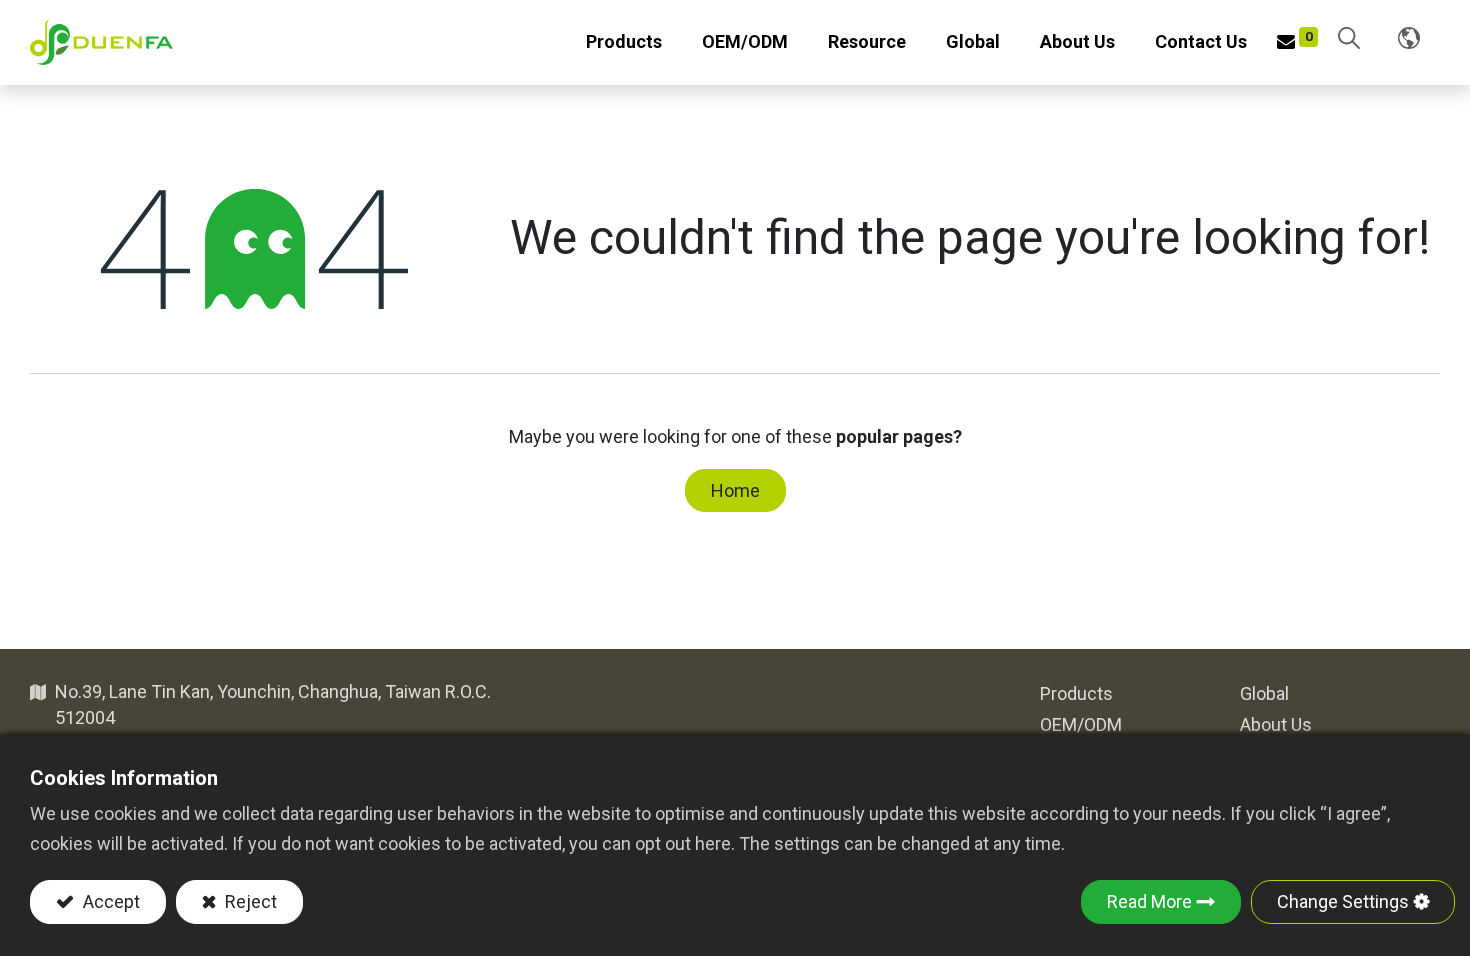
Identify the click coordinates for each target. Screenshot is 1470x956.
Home (735, 490)
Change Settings (1343, 901)
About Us (1276, 724)
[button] (1349, 39)
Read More (1149, 901)
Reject (249, 901)
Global (1264, 693)
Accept (109, 901)
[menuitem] (745, 42)
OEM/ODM (1081, 724)
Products (1076, 693)
